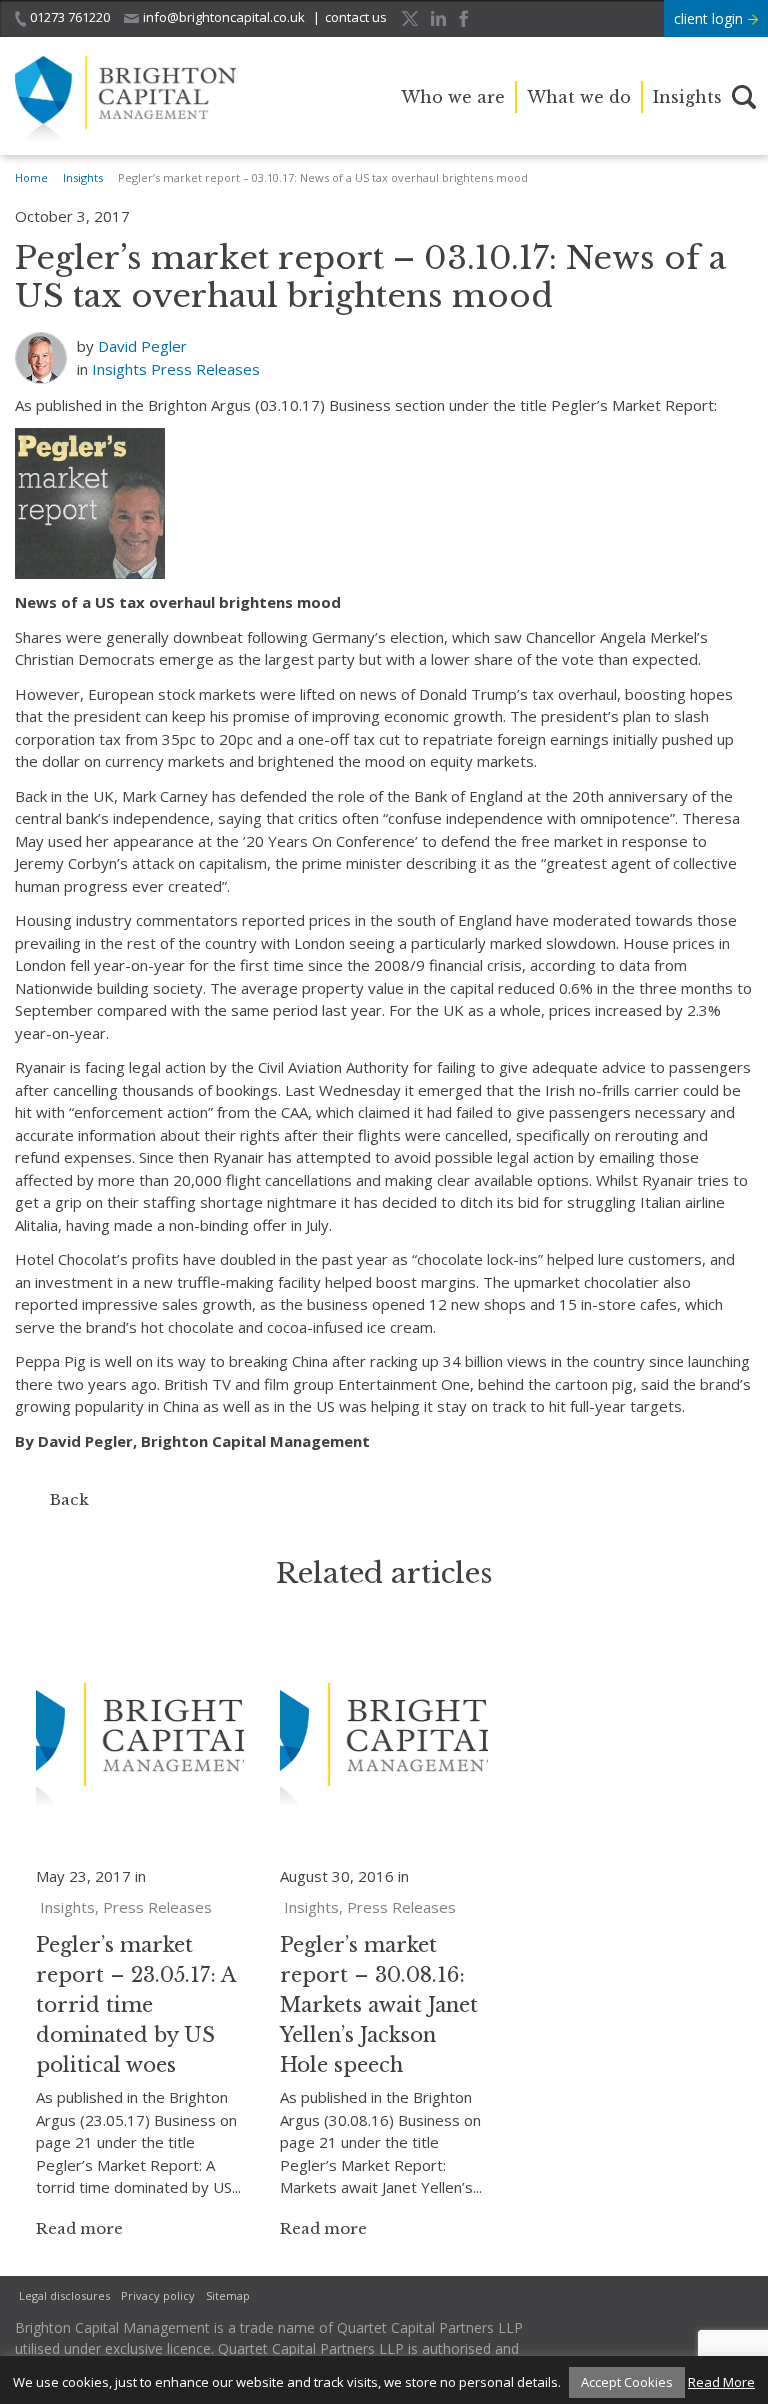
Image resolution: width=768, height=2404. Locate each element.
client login (710, 18)
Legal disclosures (64, 2295)
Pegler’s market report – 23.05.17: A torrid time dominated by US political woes (136, 2005)
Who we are (453, 97)
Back (69, 1499)
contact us (356, 17)
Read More (721, 2382)
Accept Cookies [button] (627, 2382)
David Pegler (142, 346)
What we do (579, 97)
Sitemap (228, 2295)
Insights (687, 97)
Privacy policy (158, 2295)
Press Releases (205, 369)
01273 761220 (70, 17)
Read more (79, 2228)
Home (31, 177)
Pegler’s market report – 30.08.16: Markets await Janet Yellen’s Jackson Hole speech (379, 2005)
